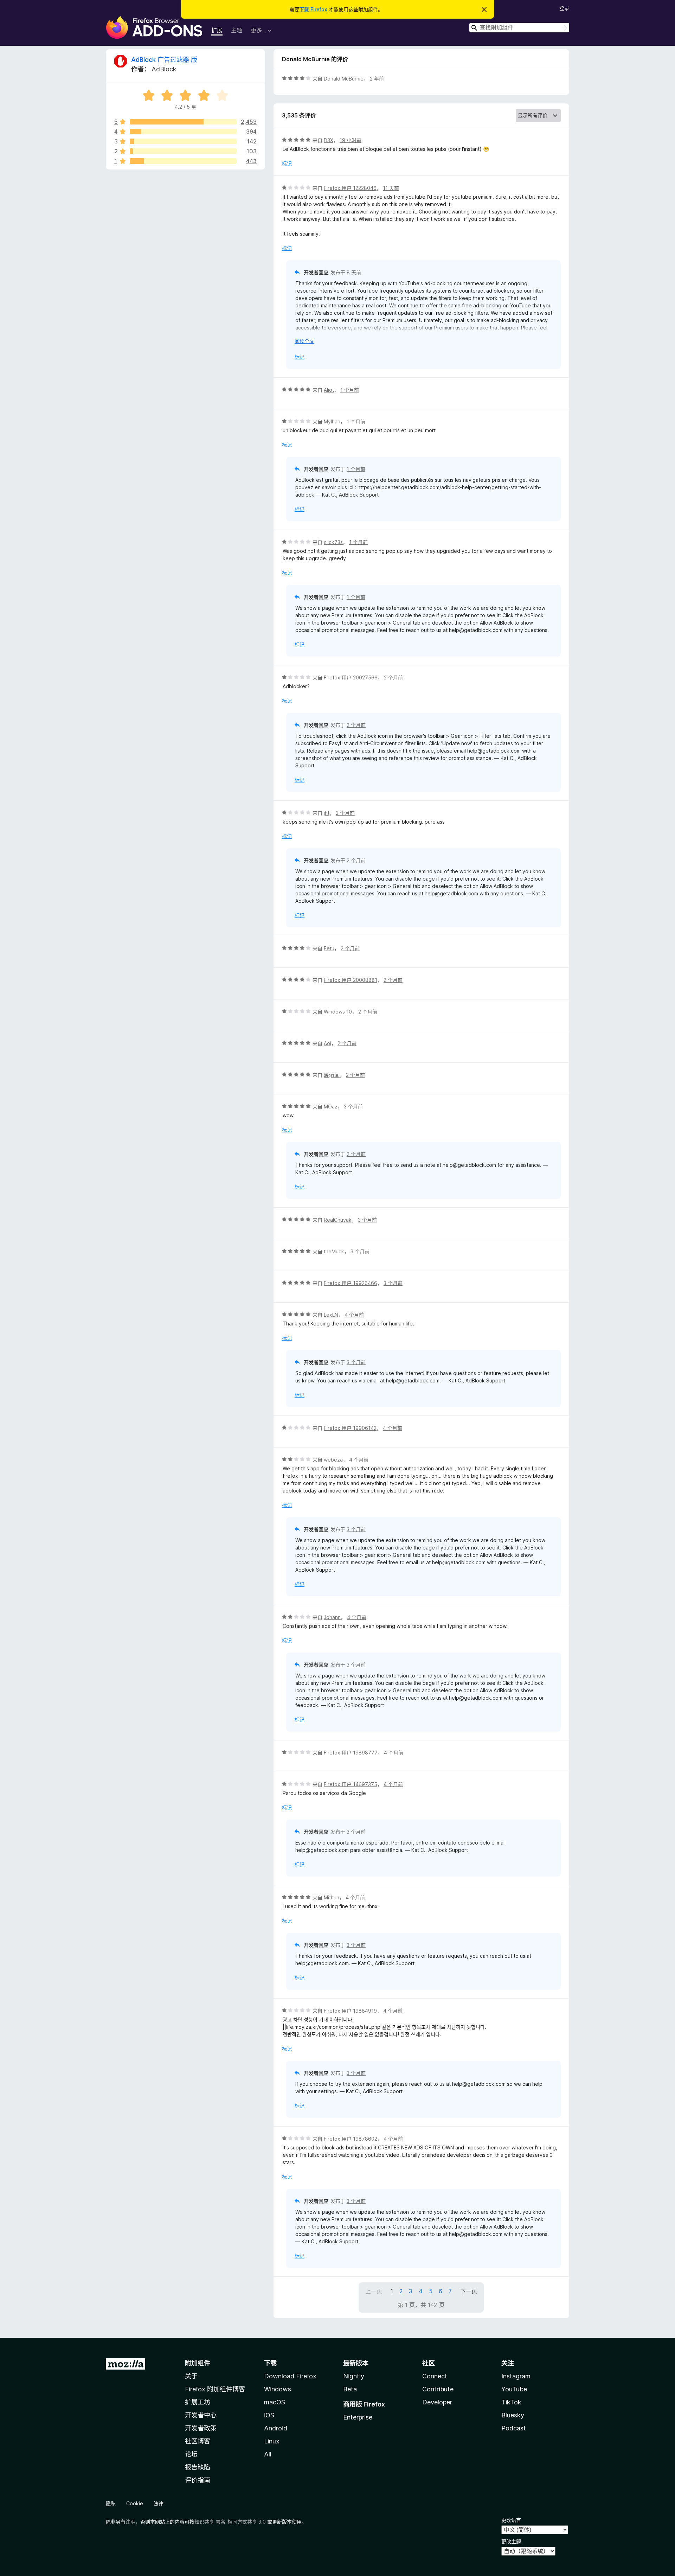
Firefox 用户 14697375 (351, 1784)
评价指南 (198, 2480)
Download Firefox (290, 2376)
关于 (191, 2376)
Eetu (329, 948)
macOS (275, 2402)
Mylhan (332, 421)
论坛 (191, 2454)
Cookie (135, 2503)
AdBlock (164, 69)
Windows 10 (338, 1012)
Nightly (354, 2376)
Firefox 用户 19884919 (350, 2011)
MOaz (331, 1107)
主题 (237, 30)
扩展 (217, 30)
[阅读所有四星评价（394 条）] (183, 132)
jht (327, 813)
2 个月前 (393, 677)
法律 (159, 2503)
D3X (329, 140)
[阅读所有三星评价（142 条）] (183, 141)
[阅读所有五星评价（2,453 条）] (183, 122)
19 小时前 (351, 140)
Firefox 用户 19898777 (351, 1753)
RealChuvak (338, 1220)
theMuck (334, 1251)
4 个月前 (354, 1315)
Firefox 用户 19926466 (351, 1283)
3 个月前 (353, 1107)
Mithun (332, 1897)
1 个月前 (350, 390)
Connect (435, 2376)
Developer (437, 2402)
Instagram (516, 2376)
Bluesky (513, 2415)
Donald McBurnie (344, 79)
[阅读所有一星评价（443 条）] (183, 161)
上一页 (374, 2291)
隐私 (111, 2503)
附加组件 (198, 2363)
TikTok (511, 2402)
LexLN (331, 1315)
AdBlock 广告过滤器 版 (164, 60)
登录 (564, 8)
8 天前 (354, 272)
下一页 (469, 2291)
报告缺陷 (198, 2467)
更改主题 (511, 2541)
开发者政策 (201, 2428)
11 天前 (391, 188)
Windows (278, 2389)
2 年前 (377, 79)
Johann (332, 1617)
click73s (333, 542)
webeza (333, 1460)
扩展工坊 (198, 2402)
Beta (350, 2389)
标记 (287, 163)
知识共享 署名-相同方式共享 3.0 (230, 2522)
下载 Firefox (313, 9)
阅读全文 (304, 341)
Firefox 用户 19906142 (350, 1428)
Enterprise (358, 2417)
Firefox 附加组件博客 (215, 2389)
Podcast (514, 2428)
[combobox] (519, 28)
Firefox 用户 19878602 (351, 2139)
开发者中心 (201, 2415)
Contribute (438, 2389)
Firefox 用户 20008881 (351, 980)
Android (276, 2428)
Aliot (329, 390)
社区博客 (198, 2441)
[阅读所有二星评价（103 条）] (183, 151)
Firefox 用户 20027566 (351, 677)
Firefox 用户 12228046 (350, 188)
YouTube (514, 2389)
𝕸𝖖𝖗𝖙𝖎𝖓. (332, 1075)
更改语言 (511, 2520)
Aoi (327, 1043)
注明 (130, 2522)
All (268, 2454)
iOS (269, 2415)
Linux (272, 2441)
